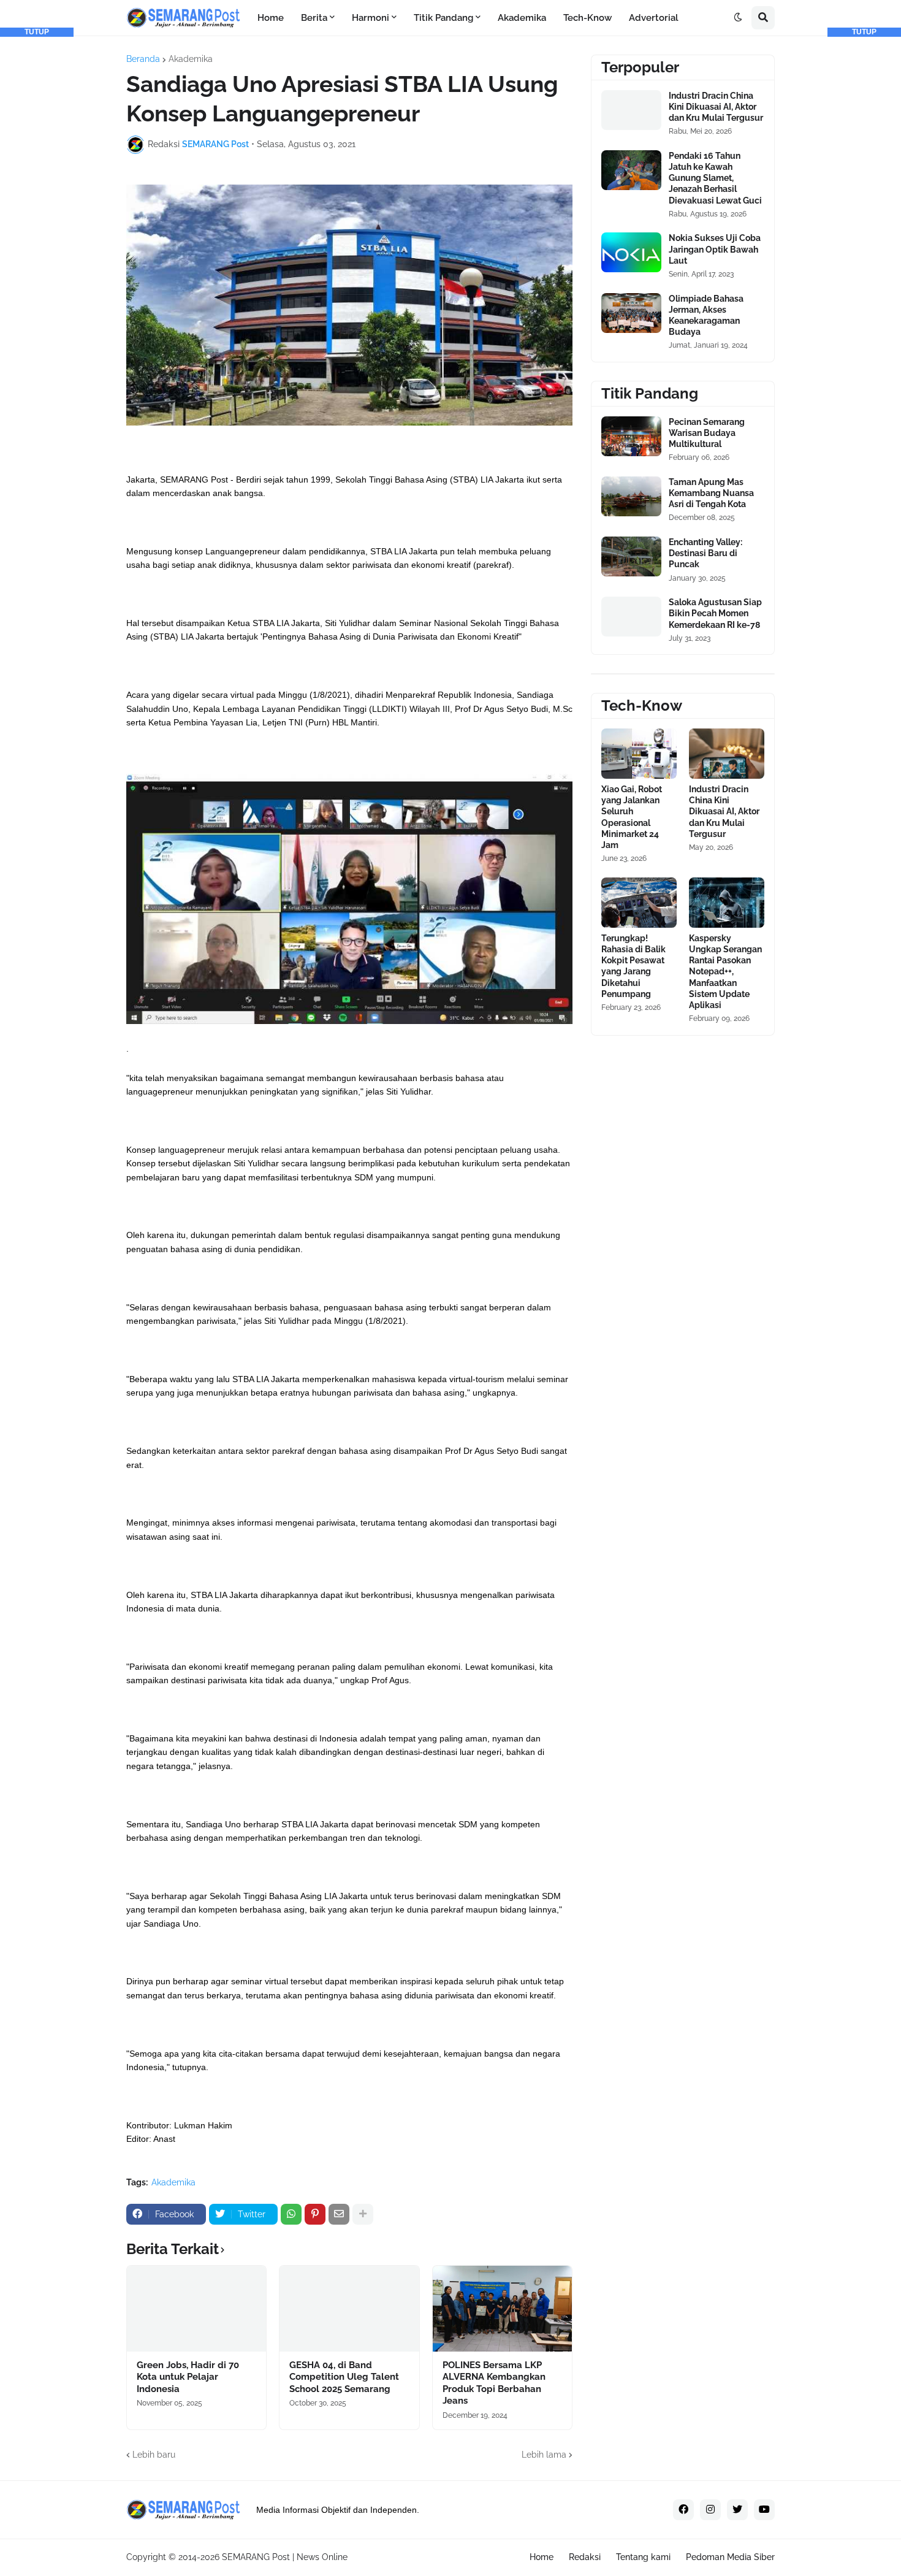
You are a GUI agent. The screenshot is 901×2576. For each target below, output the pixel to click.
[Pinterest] (315, 2214)
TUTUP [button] (37, 32)
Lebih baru (154, 2455)
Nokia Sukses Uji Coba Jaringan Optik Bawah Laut (715, 249)
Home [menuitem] (271, 18)
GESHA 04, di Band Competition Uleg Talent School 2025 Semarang (344, 2377)
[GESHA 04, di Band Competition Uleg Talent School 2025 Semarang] (349, 2309)
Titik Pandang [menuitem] (443, 18)
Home (542, 2557)
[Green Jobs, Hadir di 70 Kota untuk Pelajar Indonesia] (196, 2309)
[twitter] (737, 2510)
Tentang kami (643, 2557)
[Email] (339, 2214)
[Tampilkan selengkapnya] (363, 2214)
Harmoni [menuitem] (371, 18)
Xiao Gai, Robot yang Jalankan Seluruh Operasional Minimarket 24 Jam (632, 817)
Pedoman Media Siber (730, 2557)
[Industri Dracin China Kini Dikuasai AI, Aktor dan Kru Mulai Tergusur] (631, 110)
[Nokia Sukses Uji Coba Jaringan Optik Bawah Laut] (631, 252)
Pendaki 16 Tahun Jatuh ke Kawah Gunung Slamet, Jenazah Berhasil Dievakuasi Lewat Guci (715, 178)
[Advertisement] (37, 221)
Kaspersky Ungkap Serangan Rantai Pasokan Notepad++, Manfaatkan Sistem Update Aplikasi (725, 972)
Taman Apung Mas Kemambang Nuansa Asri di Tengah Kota (711, 493)
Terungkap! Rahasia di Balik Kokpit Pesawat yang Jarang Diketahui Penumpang (633, 966)
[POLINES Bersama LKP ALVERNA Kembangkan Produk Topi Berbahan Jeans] (502, 2309)
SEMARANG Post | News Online (285, 2557)
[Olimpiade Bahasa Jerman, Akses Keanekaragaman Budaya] (631, 313)
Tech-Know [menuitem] (587, 18)
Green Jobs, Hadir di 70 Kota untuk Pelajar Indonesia (188, 2377)
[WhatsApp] (291, 2214)
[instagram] (710, 2510)
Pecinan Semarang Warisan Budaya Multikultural (707, 433)
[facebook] (683, 2510)
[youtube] (764, 2510)
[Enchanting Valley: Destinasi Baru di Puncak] (631, 556)
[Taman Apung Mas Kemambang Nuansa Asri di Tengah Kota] (631, 496)
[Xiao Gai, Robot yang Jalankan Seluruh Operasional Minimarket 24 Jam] (639, 754)
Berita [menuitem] (314, 18)
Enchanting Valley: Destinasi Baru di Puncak (705, 553)
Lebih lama (544, 2455)
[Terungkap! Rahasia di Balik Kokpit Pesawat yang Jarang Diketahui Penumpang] (639, 903)
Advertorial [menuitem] (654, 18)
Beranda (143, 59)
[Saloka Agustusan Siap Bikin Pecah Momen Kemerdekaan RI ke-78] (631, 617)
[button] (738, 18)
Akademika (191, 59)
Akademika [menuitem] (522, 18)
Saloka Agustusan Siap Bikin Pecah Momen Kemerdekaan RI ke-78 (715, 613)
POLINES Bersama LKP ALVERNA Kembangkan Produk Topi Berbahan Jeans (494, 2383)
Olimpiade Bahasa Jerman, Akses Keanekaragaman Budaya (706, 315)
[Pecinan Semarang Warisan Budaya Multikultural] (631, 436)
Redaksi (585, 2557)
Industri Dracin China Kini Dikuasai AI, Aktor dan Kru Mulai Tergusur (716, 107)
